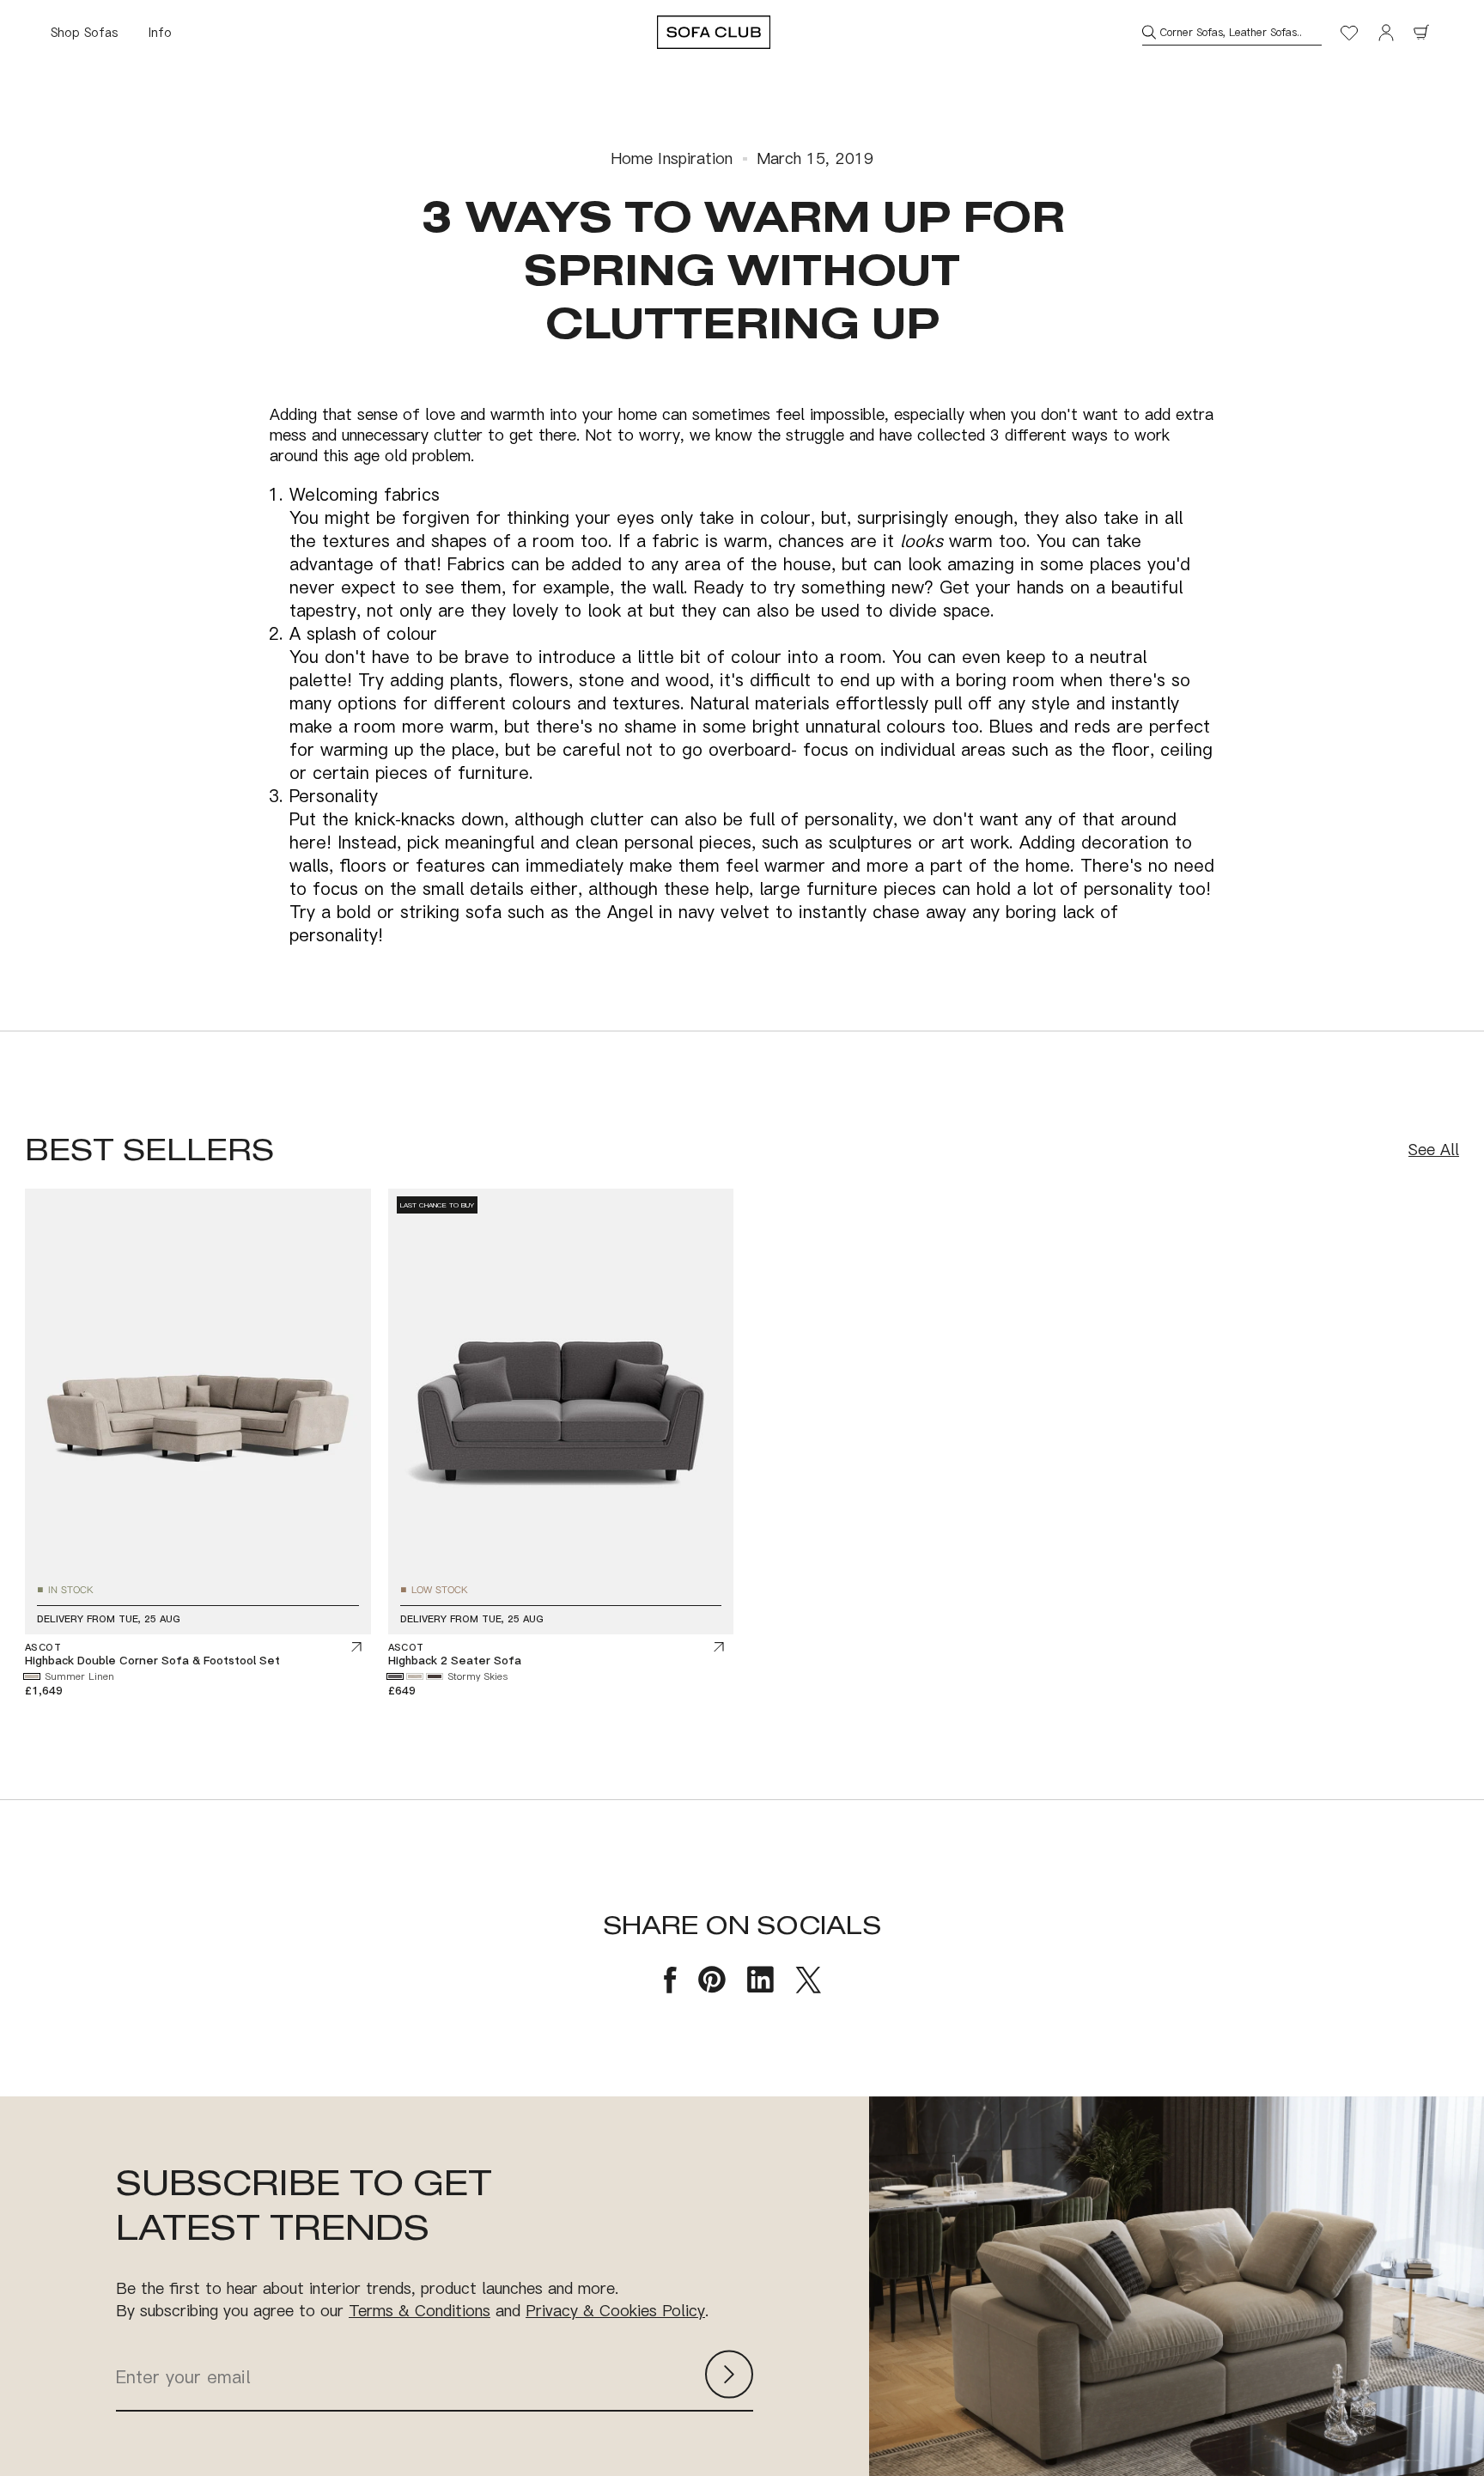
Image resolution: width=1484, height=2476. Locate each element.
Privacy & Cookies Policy (615, 2310)
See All (1434, 1150)
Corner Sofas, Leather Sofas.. (1231, 32)
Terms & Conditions (420, 2310)
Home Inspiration (672, 158)
